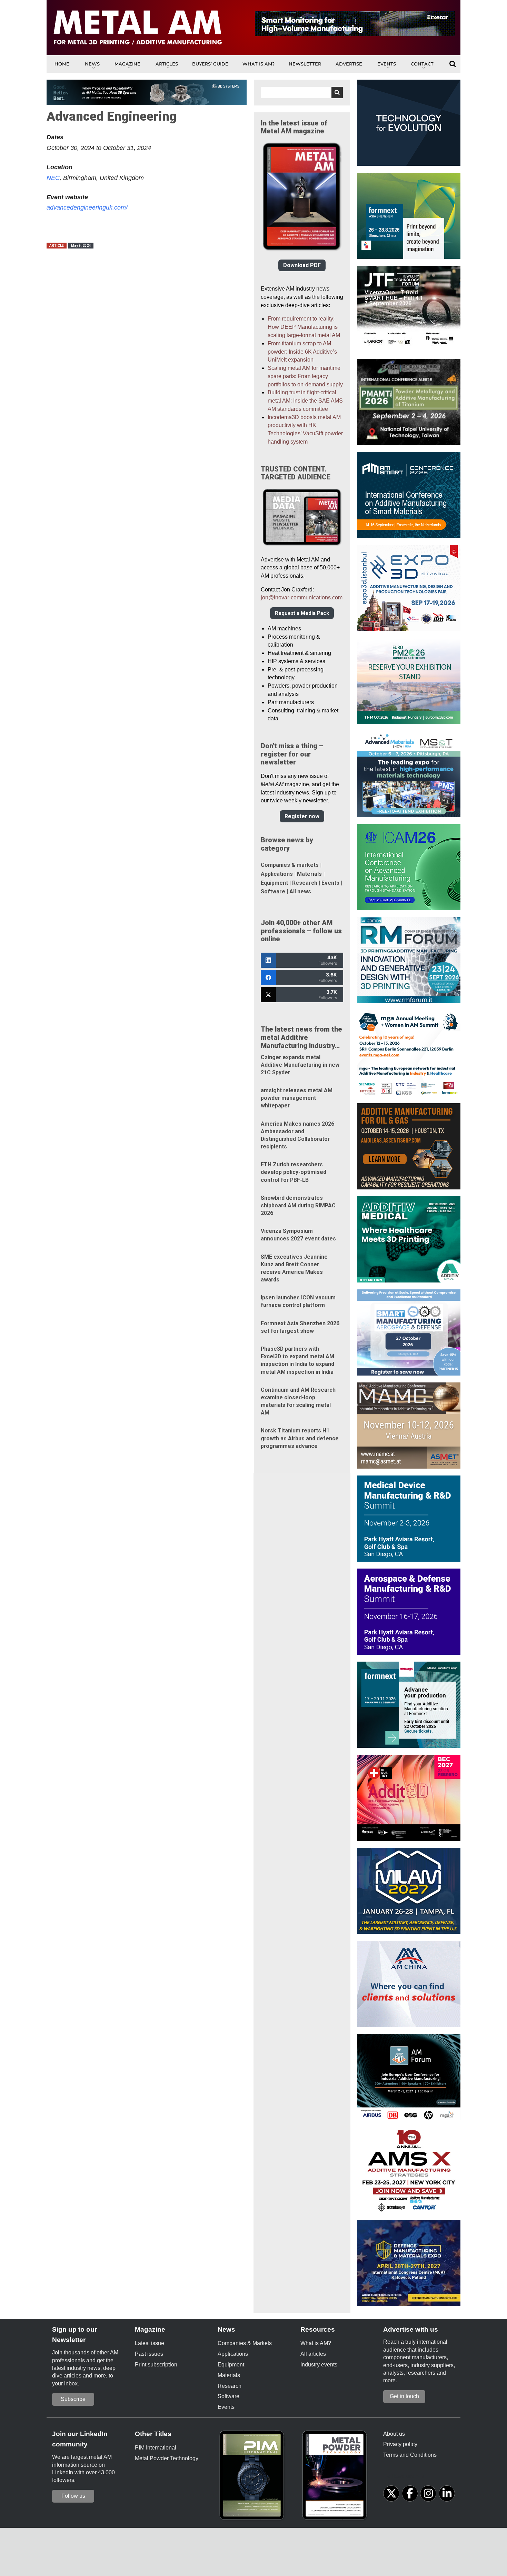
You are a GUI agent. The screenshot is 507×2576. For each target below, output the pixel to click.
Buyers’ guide (210, 64)
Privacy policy (400, 2444)
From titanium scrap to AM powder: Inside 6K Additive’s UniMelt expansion (302, 352)
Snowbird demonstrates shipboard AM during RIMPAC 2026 (298, 1205)
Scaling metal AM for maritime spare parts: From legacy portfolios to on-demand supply (305, 376)
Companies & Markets (245, 2343)
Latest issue (150, 2343)
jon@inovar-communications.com (302, 597)
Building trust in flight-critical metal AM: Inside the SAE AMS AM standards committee (305, 401)
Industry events (319, 2365)
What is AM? (259, 64)
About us (394, 2434)
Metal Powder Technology (167, 2458)
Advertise (349, 64)
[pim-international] (254, 2477)
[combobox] (302, 93)
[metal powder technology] (336, 2477)
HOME (62, 64)
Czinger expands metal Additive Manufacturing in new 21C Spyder (300, 1065)
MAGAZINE (127, 64)
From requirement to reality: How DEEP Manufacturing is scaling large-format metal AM (304, 327)
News (92, 64)
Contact (422, 64)
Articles (167, 64)
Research (305, 883)
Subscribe (73, 2399)
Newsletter (305, 64)
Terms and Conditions (410, 2455)
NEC (53, 178)
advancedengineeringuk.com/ (87, 207)
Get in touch (404, 2396)
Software (273, 891)
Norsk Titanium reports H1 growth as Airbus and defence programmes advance (300, 1438)
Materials (309, 874)
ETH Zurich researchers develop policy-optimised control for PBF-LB (294, 1172)
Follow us (73, 2496)
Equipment (274, 883)
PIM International (156, 2448)
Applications (277, 874)
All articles (313, 2354)
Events (387, 64)
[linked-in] (447, 2493)
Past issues (149, 2354)
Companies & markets (290, 865)
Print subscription (156, 2365)
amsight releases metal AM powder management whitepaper (297, 1098)
